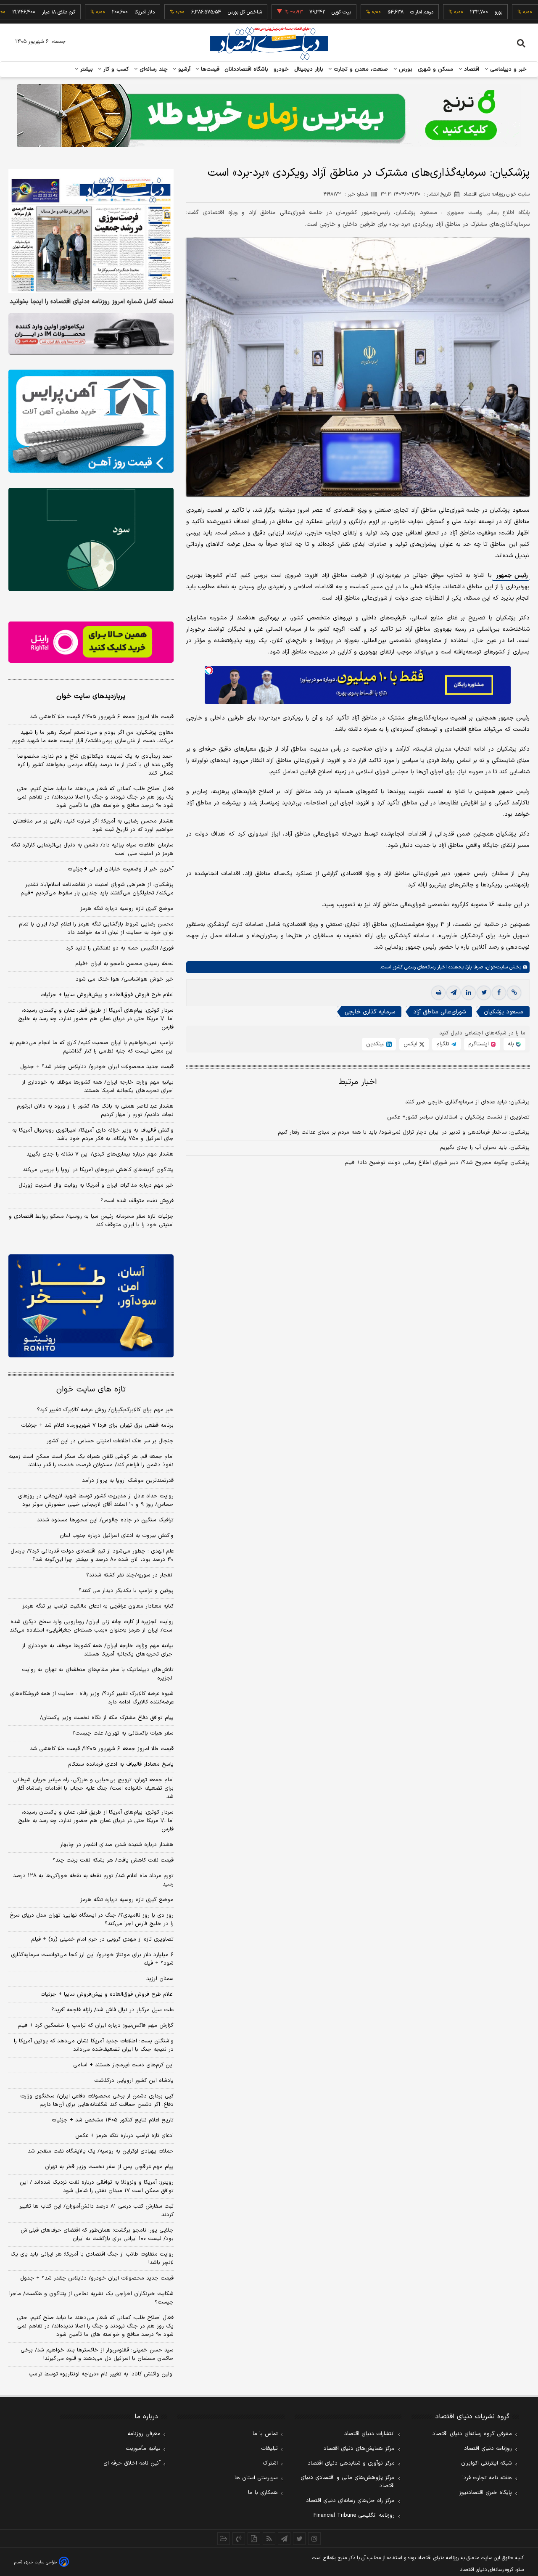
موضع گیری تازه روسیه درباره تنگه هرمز (127, 909)
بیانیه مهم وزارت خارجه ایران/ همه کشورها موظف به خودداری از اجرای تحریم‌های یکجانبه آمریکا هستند (98, 1087)
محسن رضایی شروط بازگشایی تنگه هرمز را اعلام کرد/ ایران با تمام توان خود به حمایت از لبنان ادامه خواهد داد (96, 928)
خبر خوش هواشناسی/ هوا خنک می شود (125, 979)
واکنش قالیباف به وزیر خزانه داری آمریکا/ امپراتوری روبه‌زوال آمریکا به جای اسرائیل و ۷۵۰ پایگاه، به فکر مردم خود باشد (93, 1135)
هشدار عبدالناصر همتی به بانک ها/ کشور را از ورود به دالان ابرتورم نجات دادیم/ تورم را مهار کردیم (95, 1111)
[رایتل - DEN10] (91, 642)
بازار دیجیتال (309, 69)
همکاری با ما (263, 2493)
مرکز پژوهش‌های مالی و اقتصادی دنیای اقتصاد (348, 2482)
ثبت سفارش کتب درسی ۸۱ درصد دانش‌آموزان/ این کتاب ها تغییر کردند (96, 2211)
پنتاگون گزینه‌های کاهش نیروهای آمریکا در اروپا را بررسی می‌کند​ (98, 1170)
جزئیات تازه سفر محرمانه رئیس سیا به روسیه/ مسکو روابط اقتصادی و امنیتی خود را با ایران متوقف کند (91, 1221)
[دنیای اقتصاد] (269, 43)
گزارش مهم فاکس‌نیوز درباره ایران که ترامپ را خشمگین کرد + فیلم (96, 2026)
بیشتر (86, 69)
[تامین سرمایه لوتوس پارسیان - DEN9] (91, 540)
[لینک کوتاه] (514, 993)
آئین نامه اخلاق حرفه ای (132, 2463)
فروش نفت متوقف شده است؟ (137, 1201)
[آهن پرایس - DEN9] (91, 421)
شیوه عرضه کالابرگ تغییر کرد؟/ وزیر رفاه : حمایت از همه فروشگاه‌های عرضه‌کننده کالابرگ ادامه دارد (92, 1698)
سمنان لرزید (160, 1979)
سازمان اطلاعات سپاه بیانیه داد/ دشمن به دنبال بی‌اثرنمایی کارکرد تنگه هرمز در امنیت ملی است (92, 849)
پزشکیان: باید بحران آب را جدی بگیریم (485, 1148)
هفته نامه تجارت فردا (487, 2478)
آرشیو (183, 69)
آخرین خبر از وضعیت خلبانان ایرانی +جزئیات (121, 869)
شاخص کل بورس (194, 12)
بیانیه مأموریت (143, 2449)
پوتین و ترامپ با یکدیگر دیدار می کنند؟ (126, 1591)
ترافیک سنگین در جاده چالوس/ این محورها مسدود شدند (105, 1520)
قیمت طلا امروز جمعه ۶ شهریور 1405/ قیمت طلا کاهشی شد (102, 1749)
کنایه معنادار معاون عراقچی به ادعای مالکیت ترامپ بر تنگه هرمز (98, 1606)
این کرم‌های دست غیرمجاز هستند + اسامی (123, 2065)
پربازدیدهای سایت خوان (91, 696)
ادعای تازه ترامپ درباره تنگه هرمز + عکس (124, 2136)
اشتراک (270, 2463)
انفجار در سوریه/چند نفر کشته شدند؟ (130, 1575)
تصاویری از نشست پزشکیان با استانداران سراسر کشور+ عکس (458, 1117)
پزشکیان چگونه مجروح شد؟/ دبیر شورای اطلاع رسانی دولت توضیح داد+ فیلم (437, 1163)
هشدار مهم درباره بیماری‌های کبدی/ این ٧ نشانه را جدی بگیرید (100, 1154)
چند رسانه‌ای (153, 69)
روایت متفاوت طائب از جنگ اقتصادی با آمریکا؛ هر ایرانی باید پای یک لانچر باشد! (92, 2259)
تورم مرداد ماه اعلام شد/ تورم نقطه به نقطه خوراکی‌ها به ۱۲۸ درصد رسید (93, 1880)
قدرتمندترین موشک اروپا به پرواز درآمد (128, 1481)
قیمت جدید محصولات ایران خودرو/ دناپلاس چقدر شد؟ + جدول (97, 1067)
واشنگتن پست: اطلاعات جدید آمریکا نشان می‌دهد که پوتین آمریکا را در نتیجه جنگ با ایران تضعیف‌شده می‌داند (94, 2045)
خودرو (281, 69)
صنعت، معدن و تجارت (360, 69)
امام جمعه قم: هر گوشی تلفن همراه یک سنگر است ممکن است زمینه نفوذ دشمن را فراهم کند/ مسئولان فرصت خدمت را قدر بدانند (91, 1461)
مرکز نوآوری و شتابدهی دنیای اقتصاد (351, 2463)
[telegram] (454, 993)
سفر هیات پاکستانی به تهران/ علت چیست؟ (123, 1733)
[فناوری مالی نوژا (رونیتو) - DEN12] (91, 1306)
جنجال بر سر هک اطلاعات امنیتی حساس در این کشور (110, 1441)
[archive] (224, 2539)
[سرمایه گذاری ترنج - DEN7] (269, 116)
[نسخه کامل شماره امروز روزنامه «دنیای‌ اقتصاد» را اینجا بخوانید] (91, 231)
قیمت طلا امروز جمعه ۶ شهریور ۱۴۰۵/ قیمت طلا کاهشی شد (102, 717)
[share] (254, 2539)
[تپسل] (209, 670)
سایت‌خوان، (495, 967)
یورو (448, 12)
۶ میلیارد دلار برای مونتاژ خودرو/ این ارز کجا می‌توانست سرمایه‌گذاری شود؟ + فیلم (92, 1959)
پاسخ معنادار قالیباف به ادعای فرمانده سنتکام (121, 1764)
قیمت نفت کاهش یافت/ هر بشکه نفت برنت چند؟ (113, 1860)
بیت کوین (291, 12)
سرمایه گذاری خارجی (370, 1012)
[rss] (269, 2539)
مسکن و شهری (436, 69)
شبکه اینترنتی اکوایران (487, 2463)
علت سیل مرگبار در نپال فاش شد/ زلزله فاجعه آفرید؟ (112, 2010)
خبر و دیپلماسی (508, 69)
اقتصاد (471, 69)
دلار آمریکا (94, 12)
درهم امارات (371, 12)
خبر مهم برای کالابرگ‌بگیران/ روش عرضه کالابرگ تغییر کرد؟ (105, 1410)
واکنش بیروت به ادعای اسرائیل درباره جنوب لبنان (117, 1536)
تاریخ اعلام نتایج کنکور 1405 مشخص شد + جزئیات (113, 2120)
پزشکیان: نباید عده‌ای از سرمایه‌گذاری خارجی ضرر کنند (467, 1102)
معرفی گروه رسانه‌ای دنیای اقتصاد (472, 2434)
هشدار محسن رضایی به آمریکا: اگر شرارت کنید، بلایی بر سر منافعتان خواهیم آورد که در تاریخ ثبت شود (93, 825)
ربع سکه (526, 12)
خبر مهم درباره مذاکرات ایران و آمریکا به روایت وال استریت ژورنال (96, 1185)
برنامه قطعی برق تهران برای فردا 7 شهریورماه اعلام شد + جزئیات (97, 1426)
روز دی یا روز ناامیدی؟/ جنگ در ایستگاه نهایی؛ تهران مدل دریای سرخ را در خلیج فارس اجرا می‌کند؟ (92, 1920)
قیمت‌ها (209, 69)
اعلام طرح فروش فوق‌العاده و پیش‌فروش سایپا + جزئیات (107, 995)
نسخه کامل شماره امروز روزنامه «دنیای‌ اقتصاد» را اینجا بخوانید (92, 302)
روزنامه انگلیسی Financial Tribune (354, 2515)
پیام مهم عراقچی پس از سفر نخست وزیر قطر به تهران (109, 2167)
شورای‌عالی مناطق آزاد (439, 1012)
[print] (438, 993)
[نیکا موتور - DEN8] (91, 334)
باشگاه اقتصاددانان (247, 69)
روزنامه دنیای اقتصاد (488, 2449)
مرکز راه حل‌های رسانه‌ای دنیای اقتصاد (350, 2501)
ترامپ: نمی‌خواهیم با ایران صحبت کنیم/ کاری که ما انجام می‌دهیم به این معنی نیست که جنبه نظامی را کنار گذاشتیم (91, 1047)
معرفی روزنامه (144, 2434)
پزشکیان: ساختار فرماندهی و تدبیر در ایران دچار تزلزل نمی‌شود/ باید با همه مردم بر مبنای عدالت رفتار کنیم (404, 1132)
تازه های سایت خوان (91, 1390)
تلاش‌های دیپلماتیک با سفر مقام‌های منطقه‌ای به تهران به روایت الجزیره (98, 1674)
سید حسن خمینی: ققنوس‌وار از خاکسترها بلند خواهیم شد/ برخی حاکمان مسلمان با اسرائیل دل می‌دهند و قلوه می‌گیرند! (97, 2354)
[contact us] (239, 2539)
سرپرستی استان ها (256, 2478)
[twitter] (484, 993)
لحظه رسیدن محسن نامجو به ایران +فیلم (124, 964)
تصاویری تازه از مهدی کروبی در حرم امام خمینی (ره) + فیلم (102, 1939)
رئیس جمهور (511, 575)
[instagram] (314, 2539)
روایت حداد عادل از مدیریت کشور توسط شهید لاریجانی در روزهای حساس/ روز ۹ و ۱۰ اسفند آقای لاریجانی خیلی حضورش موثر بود (96, 1500)
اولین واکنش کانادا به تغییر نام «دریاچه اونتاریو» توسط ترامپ (101, 2374)
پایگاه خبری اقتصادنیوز (485, 2493)
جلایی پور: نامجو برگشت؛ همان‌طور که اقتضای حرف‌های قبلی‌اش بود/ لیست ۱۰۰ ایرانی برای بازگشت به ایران (97, 2235)
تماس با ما (265, 2434)
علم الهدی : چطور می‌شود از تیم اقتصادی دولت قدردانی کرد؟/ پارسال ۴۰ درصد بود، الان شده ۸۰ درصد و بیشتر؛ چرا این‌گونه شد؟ (92, 1555)
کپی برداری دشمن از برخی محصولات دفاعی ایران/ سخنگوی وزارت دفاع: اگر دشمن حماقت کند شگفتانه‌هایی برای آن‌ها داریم (97, 2100)
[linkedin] (469, 993)
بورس (405, 69)
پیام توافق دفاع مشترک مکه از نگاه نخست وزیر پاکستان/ (107, 1718)
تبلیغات (269, 2449)
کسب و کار (115, 69)
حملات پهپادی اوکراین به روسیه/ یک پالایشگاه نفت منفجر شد (101, 2151)
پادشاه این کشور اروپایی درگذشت (134, 2081)
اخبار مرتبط (358, 1082)
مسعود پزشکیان (504, 1012)
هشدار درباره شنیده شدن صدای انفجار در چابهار (117, 1845)
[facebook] (499, 993)
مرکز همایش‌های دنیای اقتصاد (359, 2449)
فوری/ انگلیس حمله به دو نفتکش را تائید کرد (120, 948)
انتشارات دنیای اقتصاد (369, 2434)
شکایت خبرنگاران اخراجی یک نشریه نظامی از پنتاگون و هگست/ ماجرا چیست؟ (91, 2298)
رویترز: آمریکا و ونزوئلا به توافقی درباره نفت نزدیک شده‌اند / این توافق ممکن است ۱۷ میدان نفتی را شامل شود (97, 2187)
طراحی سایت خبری (41, 2562)
